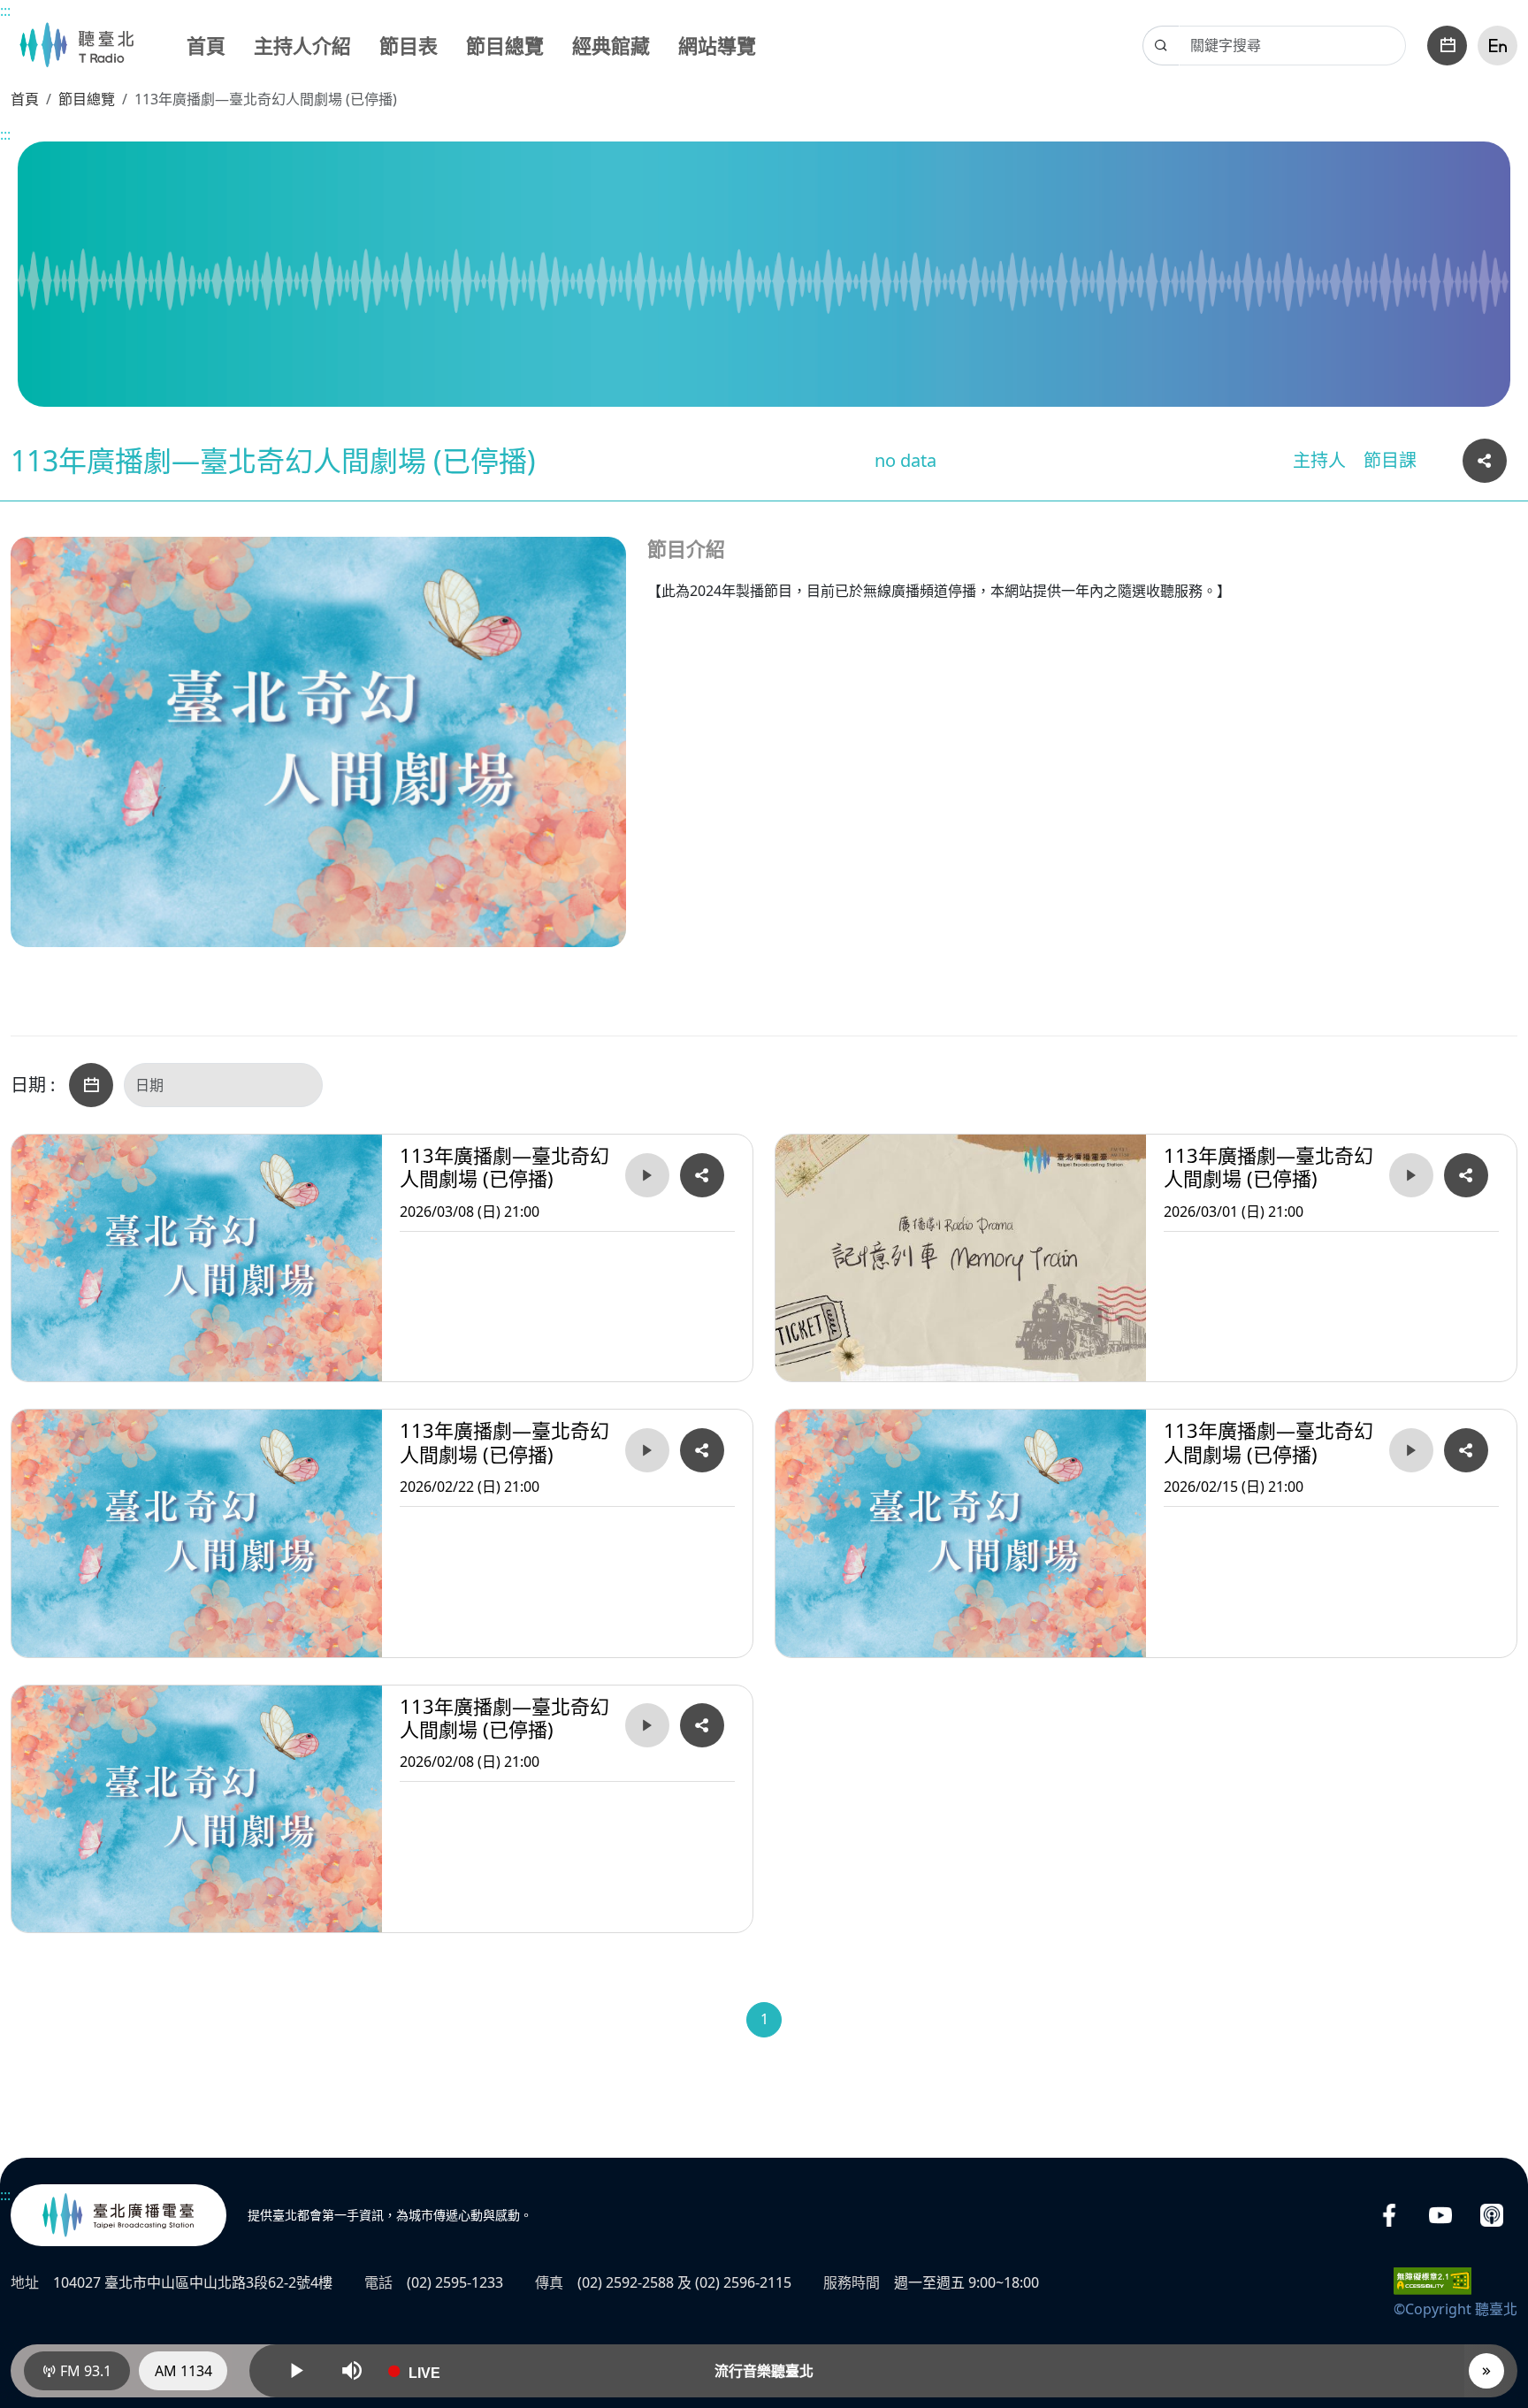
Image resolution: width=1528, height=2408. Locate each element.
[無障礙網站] (1432, 2280)
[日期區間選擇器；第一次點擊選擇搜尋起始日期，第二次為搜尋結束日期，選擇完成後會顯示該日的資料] (91, 1085)
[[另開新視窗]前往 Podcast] (1492, 2216)
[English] (1497, 46)
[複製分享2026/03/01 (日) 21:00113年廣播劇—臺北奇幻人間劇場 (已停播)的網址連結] (1466, 1175)
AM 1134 (183, 2371)
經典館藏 (611, 45)
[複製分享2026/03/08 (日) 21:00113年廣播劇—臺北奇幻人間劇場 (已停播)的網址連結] (702, 1175)
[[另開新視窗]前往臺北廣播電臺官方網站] (118, 2215)
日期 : (33, 1085)
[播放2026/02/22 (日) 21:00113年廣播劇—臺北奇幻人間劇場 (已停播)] (647, 1450)
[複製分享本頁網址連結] (1485, 461)
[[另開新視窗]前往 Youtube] (1440, 2216)
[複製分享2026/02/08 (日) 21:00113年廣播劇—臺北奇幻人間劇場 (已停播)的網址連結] (702, 1725)
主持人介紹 (302, 45)
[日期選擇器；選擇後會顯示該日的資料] (1447, 46)
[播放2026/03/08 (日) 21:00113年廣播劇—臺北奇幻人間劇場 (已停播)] (647, 1175)
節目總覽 (505, 45)
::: (5, 11)
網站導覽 (717, 45)
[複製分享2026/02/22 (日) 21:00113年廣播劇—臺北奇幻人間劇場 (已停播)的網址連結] (702, 1450)
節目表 (409, 45)
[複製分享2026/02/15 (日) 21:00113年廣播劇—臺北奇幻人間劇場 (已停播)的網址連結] (1466, 1450)
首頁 (206, 45)
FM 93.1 (84, 2371)
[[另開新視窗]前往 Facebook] (1389, 2216)
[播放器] (1486, 2371)
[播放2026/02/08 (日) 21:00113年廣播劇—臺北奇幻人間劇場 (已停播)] (647, 1725)
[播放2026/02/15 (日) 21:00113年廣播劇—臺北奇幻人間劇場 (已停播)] (1411, 1450)
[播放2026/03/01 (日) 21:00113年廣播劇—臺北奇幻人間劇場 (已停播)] (1411, 1175)
